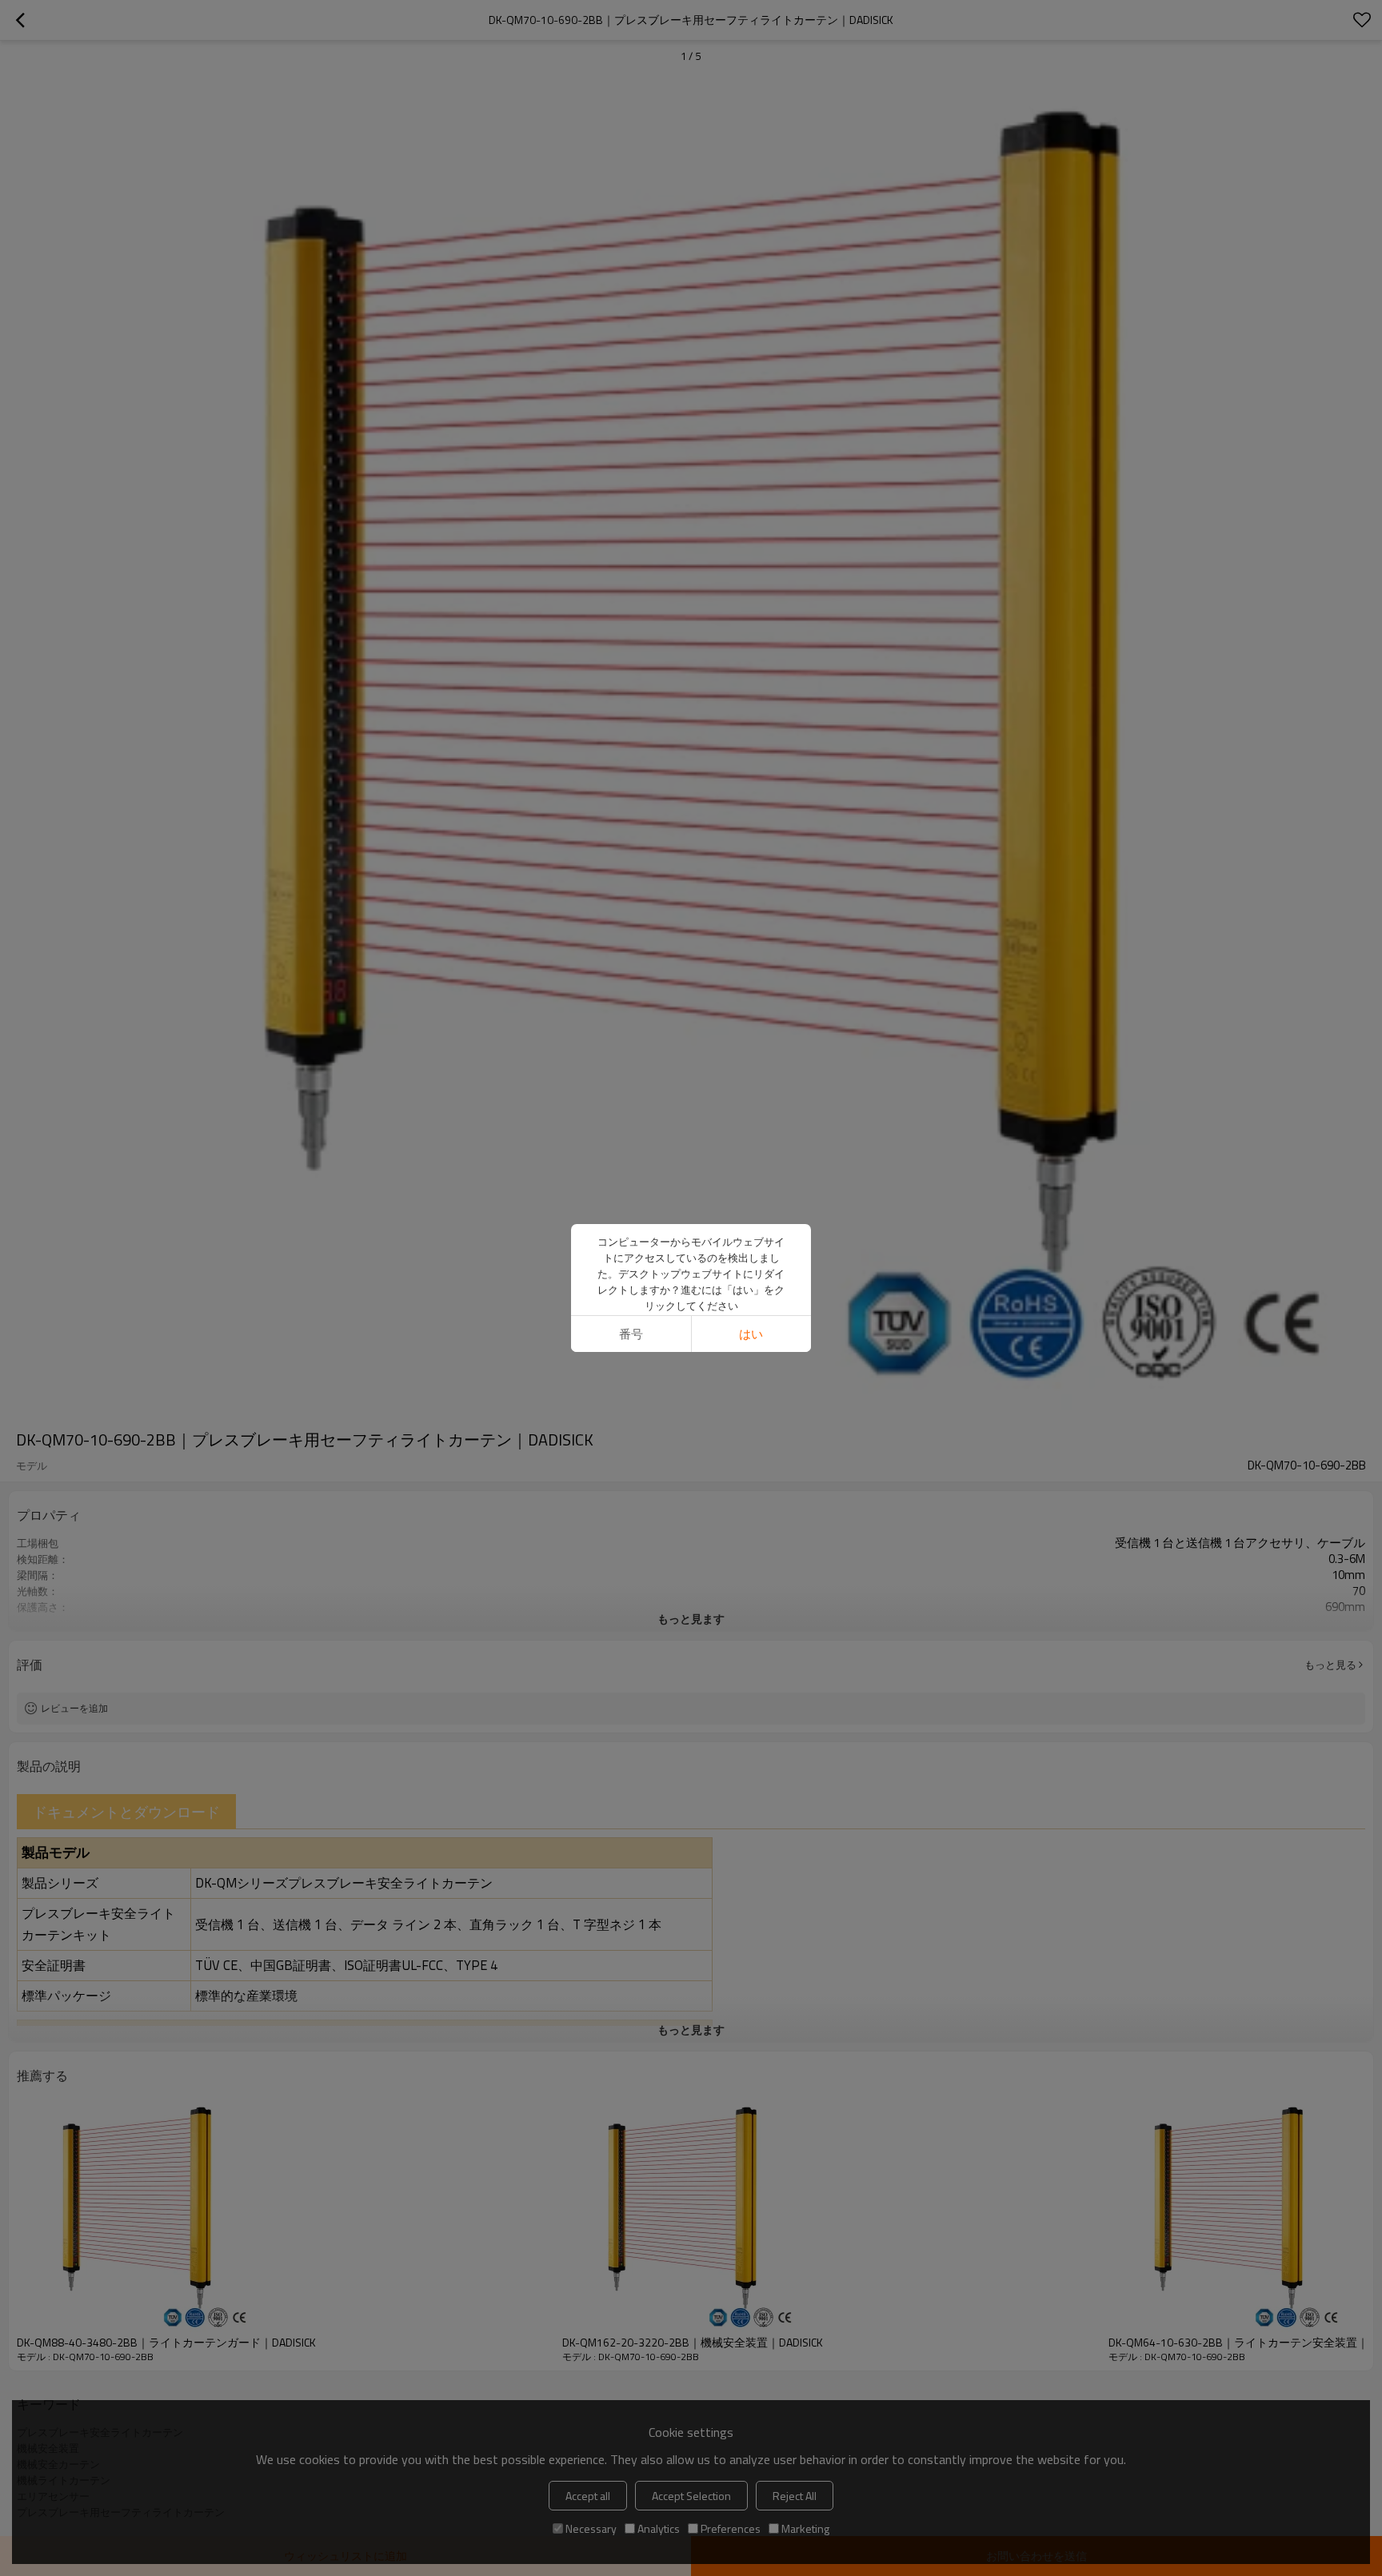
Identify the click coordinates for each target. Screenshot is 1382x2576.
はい (751, 1334)
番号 (631, 1334)
